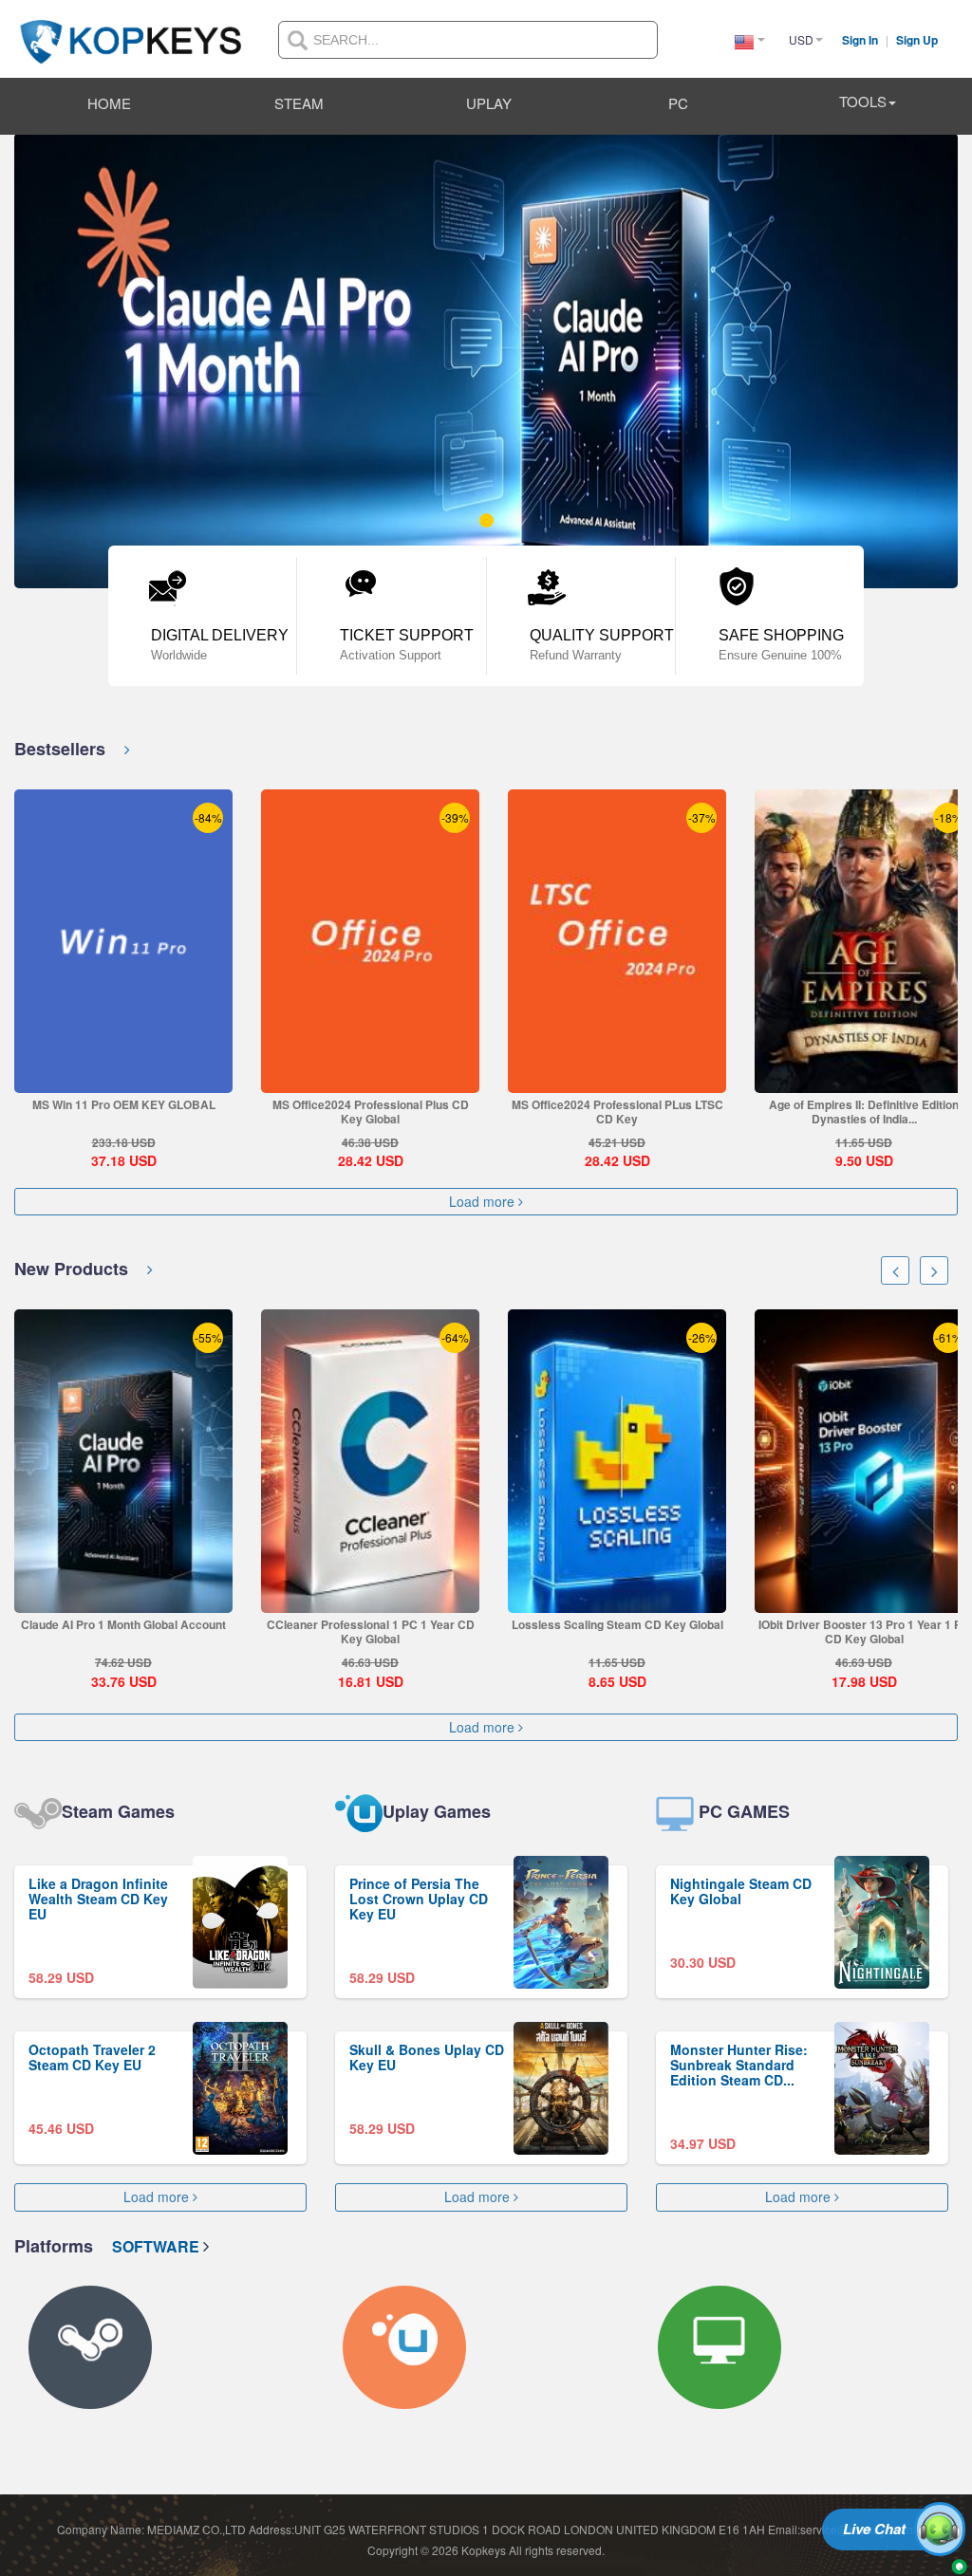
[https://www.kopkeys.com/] (131, 30)
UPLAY (489, 103)
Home (109, 103)
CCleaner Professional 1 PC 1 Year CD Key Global (357, 1631)
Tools (863, 101)
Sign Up (917, 40)
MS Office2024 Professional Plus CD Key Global (371, 1112)
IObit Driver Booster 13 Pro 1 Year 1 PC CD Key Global (851, 1631)
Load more (484, 1202)
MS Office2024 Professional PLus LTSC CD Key (617, 1112)
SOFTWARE (158, 2246)
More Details (123, 1078)
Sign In (861, 40)
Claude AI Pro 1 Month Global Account (111, 1624)
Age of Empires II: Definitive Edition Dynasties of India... (864, 1112)
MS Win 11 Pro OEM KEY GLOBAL (124, 1104)
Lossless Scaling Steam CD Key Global (604, 1624)
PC (678, 103)
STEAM (299, 103)
